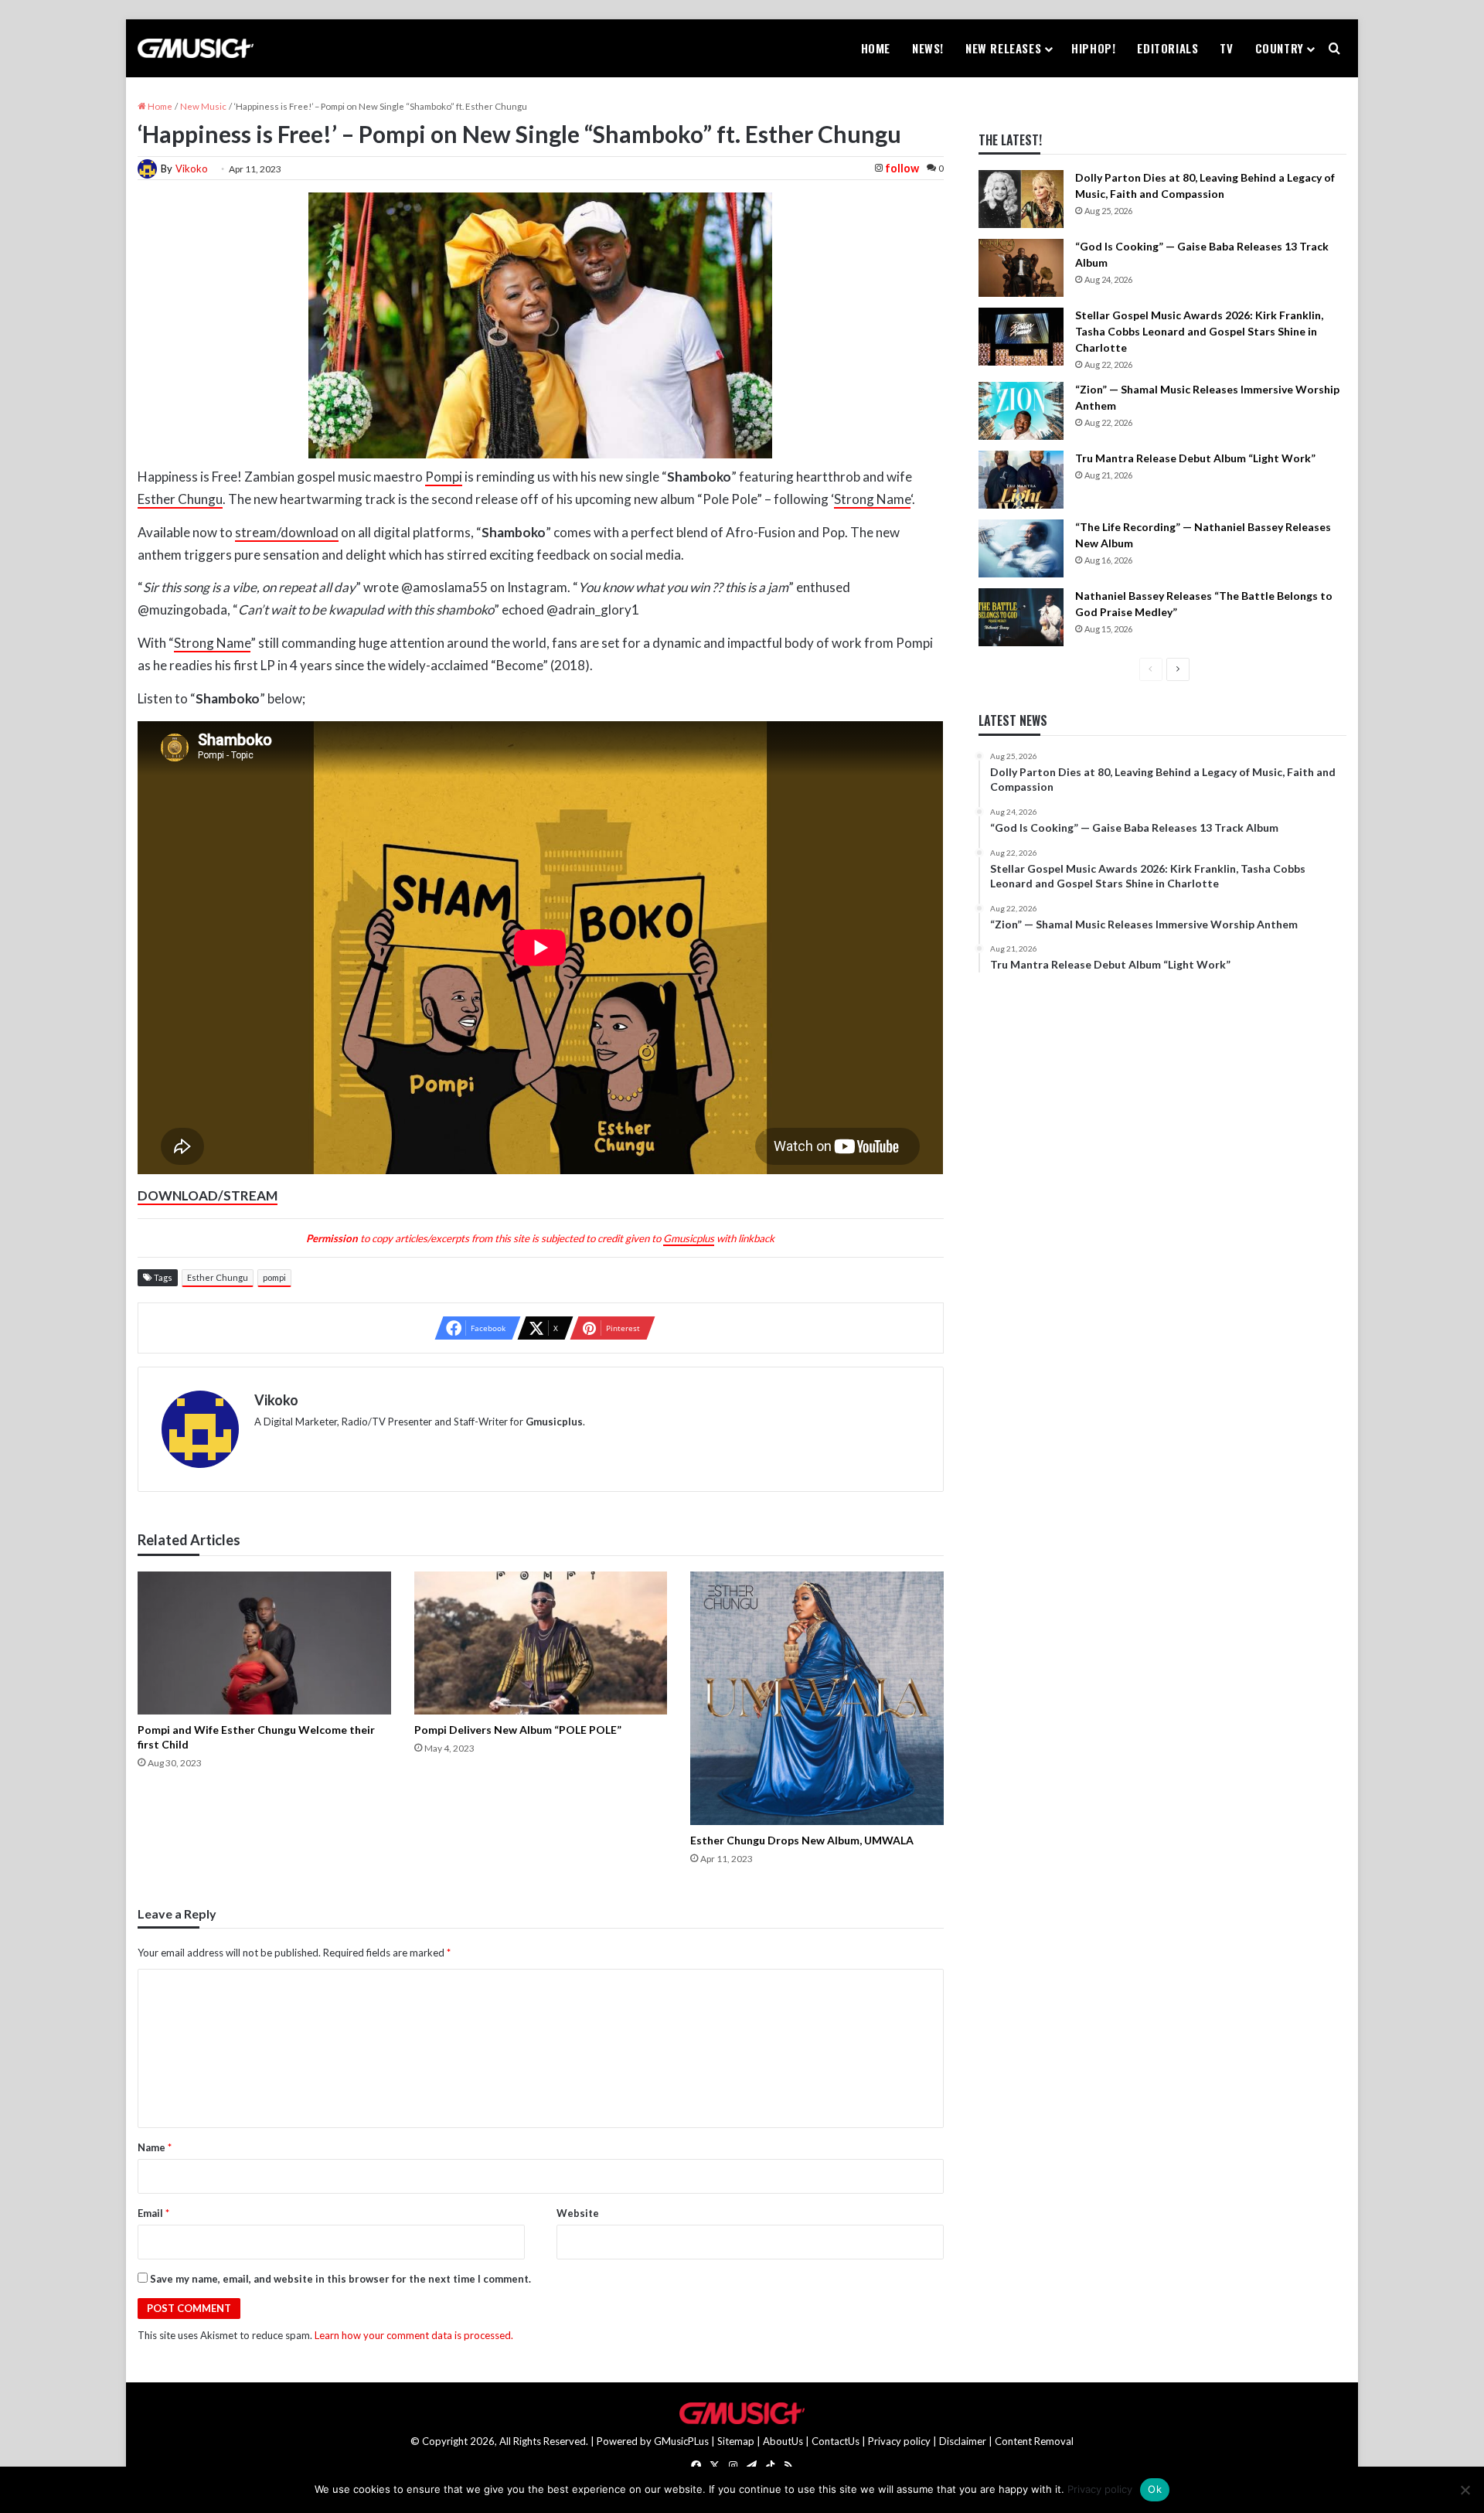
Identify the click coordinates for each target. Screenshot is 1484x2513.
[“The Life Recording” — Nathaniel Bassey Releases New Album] (1021, 548)
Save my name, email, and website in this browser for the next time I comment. (340, 2279)
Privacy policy (899, 2441)
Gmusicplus (689, 1238)
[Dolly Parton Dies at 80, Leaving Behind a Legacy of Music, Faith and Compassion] (1021, 199)
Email (153, 2213)
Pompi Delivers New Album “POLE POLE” (518, 1730)
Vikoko (192, 169)
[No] (1465, 2490)
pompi (274, 1277)
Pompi (444, 477)
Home (876, 48)
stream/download (287, 532)
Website (578, 2213)
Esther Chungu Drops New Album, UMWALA (802, 1840)
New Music (203, 106)
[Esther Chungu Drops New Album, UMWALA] (817, 1698)
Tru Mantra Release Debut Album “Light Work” (1195, 458)
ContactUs (836, 2441)
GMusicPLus (682, 2441)
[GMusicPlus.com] (196, 49)
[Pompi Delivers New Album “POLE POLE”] (541, 1643)
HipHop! (1093, 48)
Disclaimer (963, 2441)
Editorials (1167, 48)
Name (155, 2147)
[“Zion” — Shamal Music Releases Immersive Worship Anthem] (1021, 411)
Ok (1155, 2489)
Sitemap (736, 2441)
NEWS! (928, 48)
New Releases (1003, 48)
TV (1226, 48)
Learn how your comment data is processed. (414, 2335)
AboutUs (783, 2441)
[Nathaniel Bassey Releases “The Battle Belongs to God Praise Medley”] (1021, 617)
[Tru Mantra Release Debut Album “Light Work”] (1021, 480)
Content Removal (1034, 2441)
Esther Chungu (180, 499)
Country (1280, 48)
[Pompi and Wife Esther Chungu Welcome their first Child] (264, 1643)
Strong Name (872, 499)
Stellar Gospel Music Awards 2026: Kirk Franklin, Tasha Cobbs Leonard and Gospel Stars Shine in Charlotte (1199, 331)
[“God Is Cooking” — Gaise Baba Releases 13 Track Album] (1021, 268)
